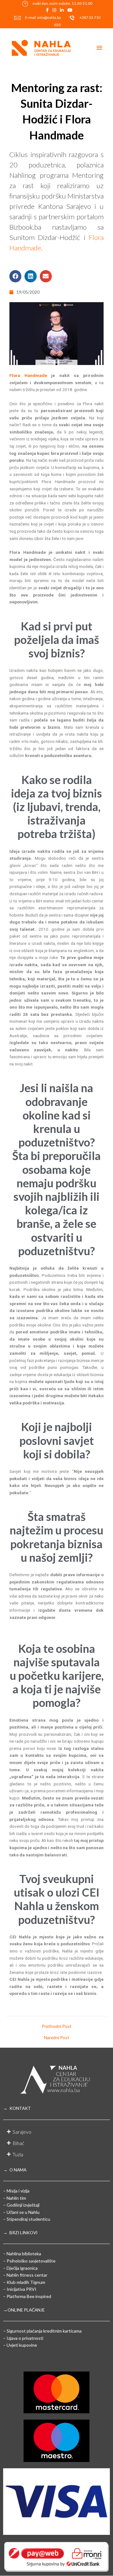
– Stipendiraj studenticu (27, 2219)
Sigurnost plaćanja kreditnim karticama (44, 2331)
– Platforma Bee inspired (27, 2296)
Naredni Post (57, 2038)
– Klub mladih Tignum (24, 2282)
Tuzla (18, 2154)
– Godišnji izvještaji (21, 2205)
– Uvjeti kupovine (20, 2345)
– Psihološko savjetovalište (29, 2261)
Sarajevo (22, 2132)
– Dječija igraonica (20, 2268)
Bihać (18, 2143)
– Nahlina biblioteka (22, 2254)
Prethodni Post (57, 2026)
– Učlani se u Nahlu (21, 2212)
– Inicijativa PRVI (20, 2289)
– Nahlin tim (15, 2198)
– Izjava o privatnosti (23, 2338)
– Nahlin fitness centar (25, 2275)
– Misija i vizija (16, 2191)
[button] (15, 276)
